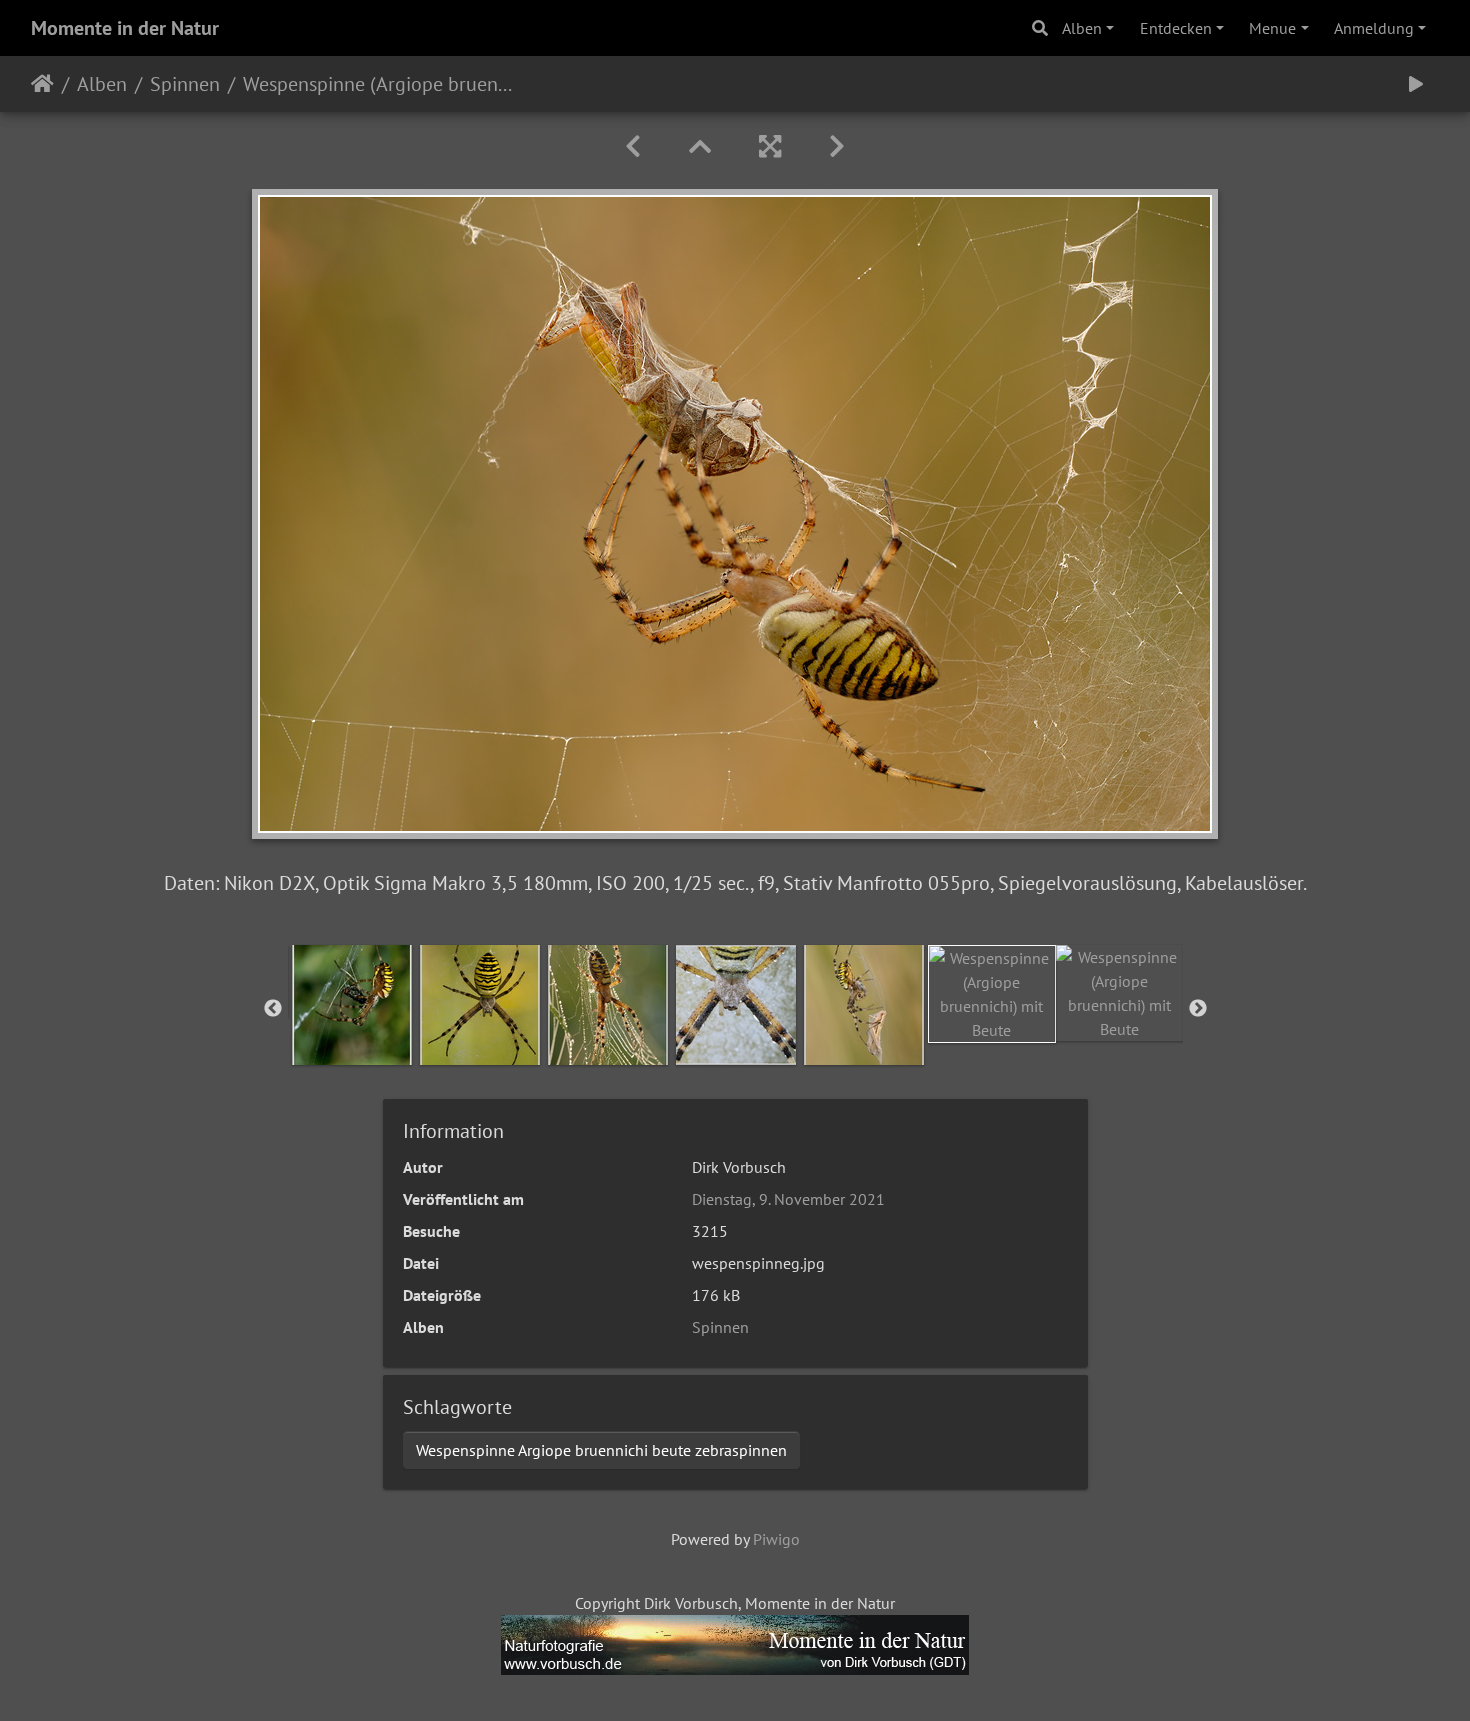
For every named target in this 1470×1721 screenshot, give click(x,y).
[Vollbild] (770, 146)
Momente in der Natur (125, 28)
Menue (1272, 28)
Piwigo (776, 1539)
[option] (352, 1005)
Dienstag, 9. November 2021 (788, 1199)
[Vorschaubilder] (700, 146)
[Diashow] (1416, 84)
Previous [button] (273, 1009)
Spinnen (185, 84)
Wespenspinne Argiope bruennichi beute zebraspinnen (601, 1450)
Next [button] (1198, 1009)
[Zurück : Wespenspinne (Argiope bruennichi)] (633, 146)
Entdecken (1176, 28)
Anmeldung (1374, 28)
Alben (1082, 28)
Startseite (42, 84)
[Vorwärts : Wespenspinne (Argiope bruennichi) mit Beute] (837, 146)
